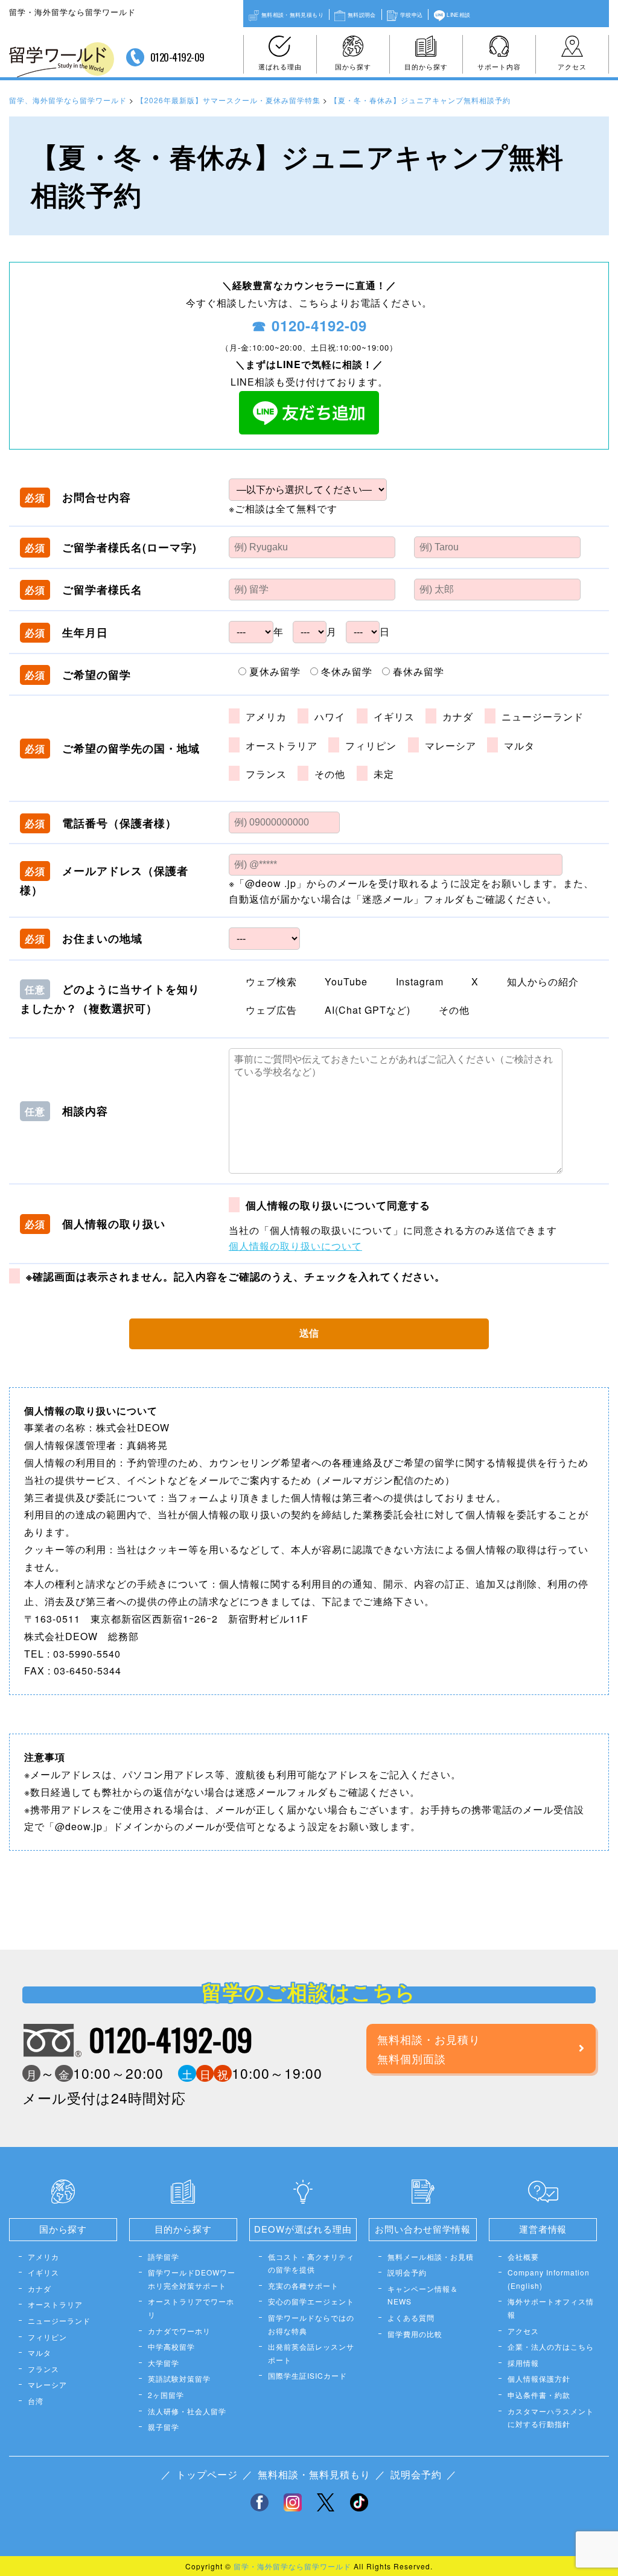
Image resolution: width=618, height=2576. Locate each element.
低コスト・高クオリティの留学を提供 (311, 2263)
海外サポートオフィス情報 (551, 2308)
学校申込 (411, 14)
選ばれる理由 (280, 66)
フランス (43, 2369)
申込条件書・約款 (539, 2395)
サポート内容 (499, 66)
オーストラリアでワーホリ (191, 2308)
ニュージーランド (59, 2320)
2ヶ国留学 (166, 2395)
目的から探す (426, 66)
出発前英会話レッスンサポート (311, 2353)
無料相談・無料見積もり (292, 14)
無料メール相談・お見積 (431, 2256)
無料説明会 (362, 14)
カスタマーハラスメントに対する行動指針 (551, 2418)
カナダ (40, 2288)
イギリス (43, 2272)
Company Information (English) (549, 2279)
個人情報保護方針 (539, 2378)
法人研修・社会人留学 (187, 2411)
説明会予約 (407, 2272)
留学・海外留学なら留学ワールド (292, 2566)
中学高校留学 (171, 2346)
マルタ (40, 2352)
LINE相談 (458, 14)
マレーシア (47, 2384)
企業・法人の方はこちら (551, 2346)
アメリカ (43, 2256)
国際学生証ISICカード (307, 2375)
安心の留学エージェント (311, 2301)
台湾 (36, 2401)
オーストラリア (55, 2304)
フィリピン (47, 2337)
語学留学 (164, 2256)
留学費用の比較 (415, 2334)
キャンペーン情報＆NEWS (423, 2295)
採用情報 (523, 2363)
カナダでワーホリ (179, 2331)
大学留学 (164, 2363)
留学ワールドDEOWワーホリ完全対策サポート (192, 2279)
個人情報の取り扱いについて (295, 1246)
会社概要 (523, 2256)
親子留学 (164, 2427)
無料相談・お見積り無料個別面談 (429, 2049)
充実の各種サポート (303, 2285)
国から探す (353, 66)
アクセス (572, 66)
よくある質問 (411, 2317)
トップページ (207, 2474)
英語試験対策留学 (179, 2378)
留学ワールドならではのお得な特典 (311, 2324)
